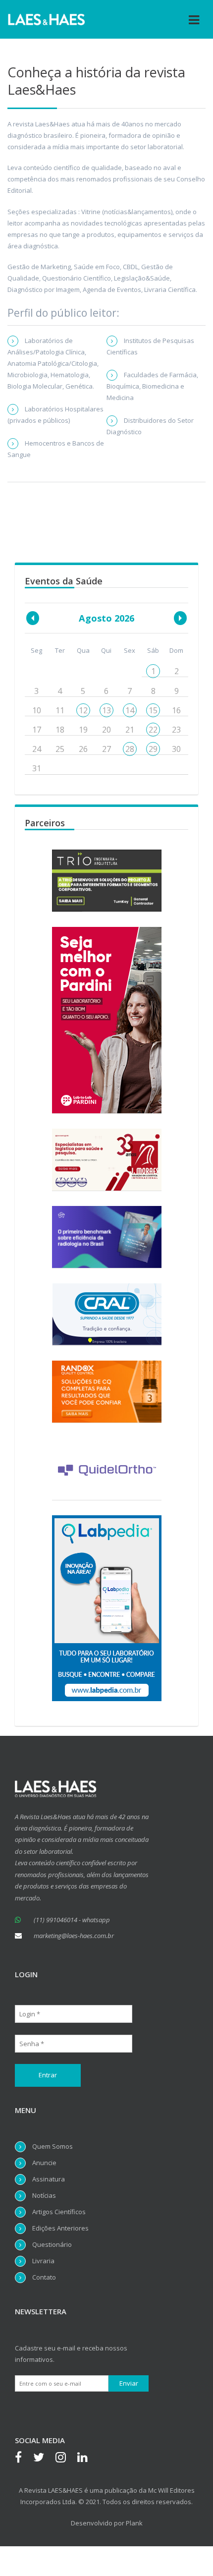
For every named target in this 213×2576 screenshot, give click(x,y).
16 (176, 710)
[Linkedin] (87, 2459)
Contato (44, 2277)
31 (37, 768)
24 (37, 749)
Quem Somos (53, 2146)
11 (60, 710)
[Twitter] (44, 2459)
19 (83, 730)
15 (153, 710)
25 (60, 749)
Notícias (44, 2195)
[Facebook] (23, 2459)
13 (106, 710)
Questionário (52, 2244)
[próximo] (180, 618)
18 (60, 730)
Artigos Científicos (59, 2212)
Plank (134, 2523)
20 (106, 730)
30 (176, 749)
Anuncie (44, 2163)
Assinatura (49, 2179)
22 (153, 730)
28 (130, 749)
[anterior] (33, 618)
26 (83, 749)
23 (176, 730)
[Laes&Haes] (47, 19)
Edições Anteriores (60, 2228)
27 (106, 749)
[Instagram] (66, 2459)
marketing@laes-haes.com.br (74, 1936)
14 (130, 710)
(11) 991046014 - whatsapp (72, 1920)
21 (130, 730)
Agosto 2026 (106, 618)
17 (37, 730)
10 (37, 710)
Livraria (43, 2261)
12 (83, 710)
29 (153, 749)
